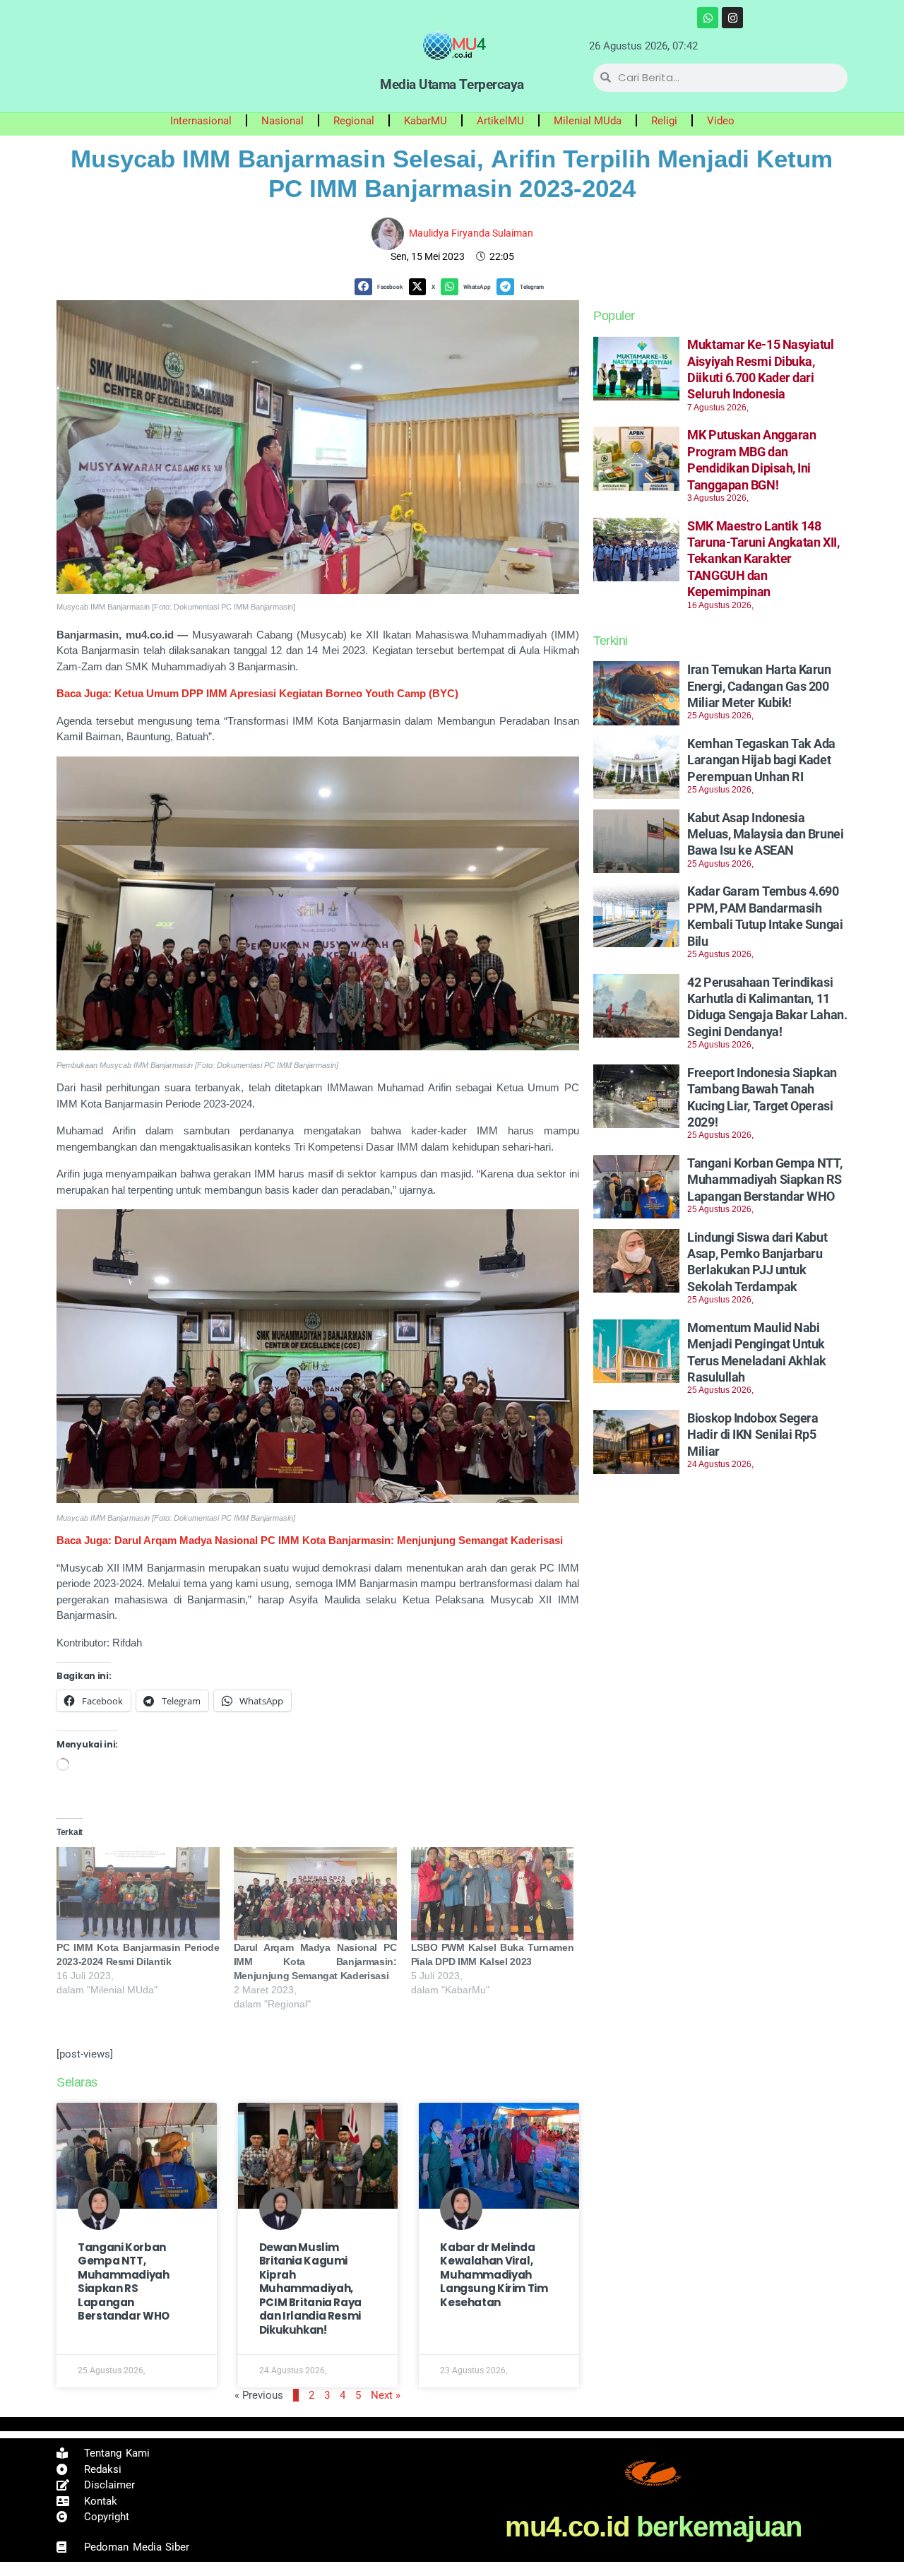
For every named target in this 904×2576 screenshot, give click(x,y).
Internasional (201, 121)
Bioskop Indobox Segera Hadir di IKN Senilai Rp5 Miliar (753, 1435)
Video (721, 121)
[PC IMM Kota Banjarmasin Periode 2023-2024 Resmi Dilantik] (138, 1894)
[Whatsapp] (708, 18)
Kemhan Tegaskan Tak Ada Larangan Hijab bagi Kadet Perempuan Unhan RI (761, 760)
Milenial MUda (588, 121)
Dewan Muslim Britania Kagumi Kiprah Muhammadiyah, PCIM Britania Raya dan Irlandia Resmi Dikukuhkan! (310, 2289)
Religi (664, 121)
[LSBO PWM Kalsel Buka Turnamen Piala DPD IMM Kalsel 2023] (493, 1894)
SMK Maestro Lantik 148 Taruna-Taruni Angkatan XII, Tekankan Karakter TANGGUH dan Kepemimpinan (763, 559)
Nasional (282, 121)
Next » (386, 2395)
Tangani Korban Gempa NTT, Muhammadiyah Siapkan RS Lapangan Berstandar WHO (124, 2282)
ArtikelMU (500, 121)
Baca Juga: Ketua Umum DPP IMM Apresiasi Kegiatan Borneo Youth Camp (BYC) (257, 693)
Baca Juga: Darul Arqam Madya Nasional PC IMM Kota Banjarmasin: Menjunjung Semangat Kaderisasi (310, 1540)
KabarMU (426, 121)
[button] (381, 287)
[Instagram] (732, 18)
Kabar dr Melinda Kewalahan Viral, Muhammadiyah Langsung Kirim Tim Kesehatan (494, 2275)
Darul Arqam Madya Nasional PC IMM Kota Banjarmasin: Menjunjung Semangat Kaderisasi (315, 1961)
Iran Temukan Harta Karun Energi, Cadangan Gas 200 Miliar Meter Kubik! (759, 686)
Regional (354, 121)
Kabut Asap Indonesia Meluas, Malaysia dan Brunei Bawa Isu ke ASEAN (765, 834)
